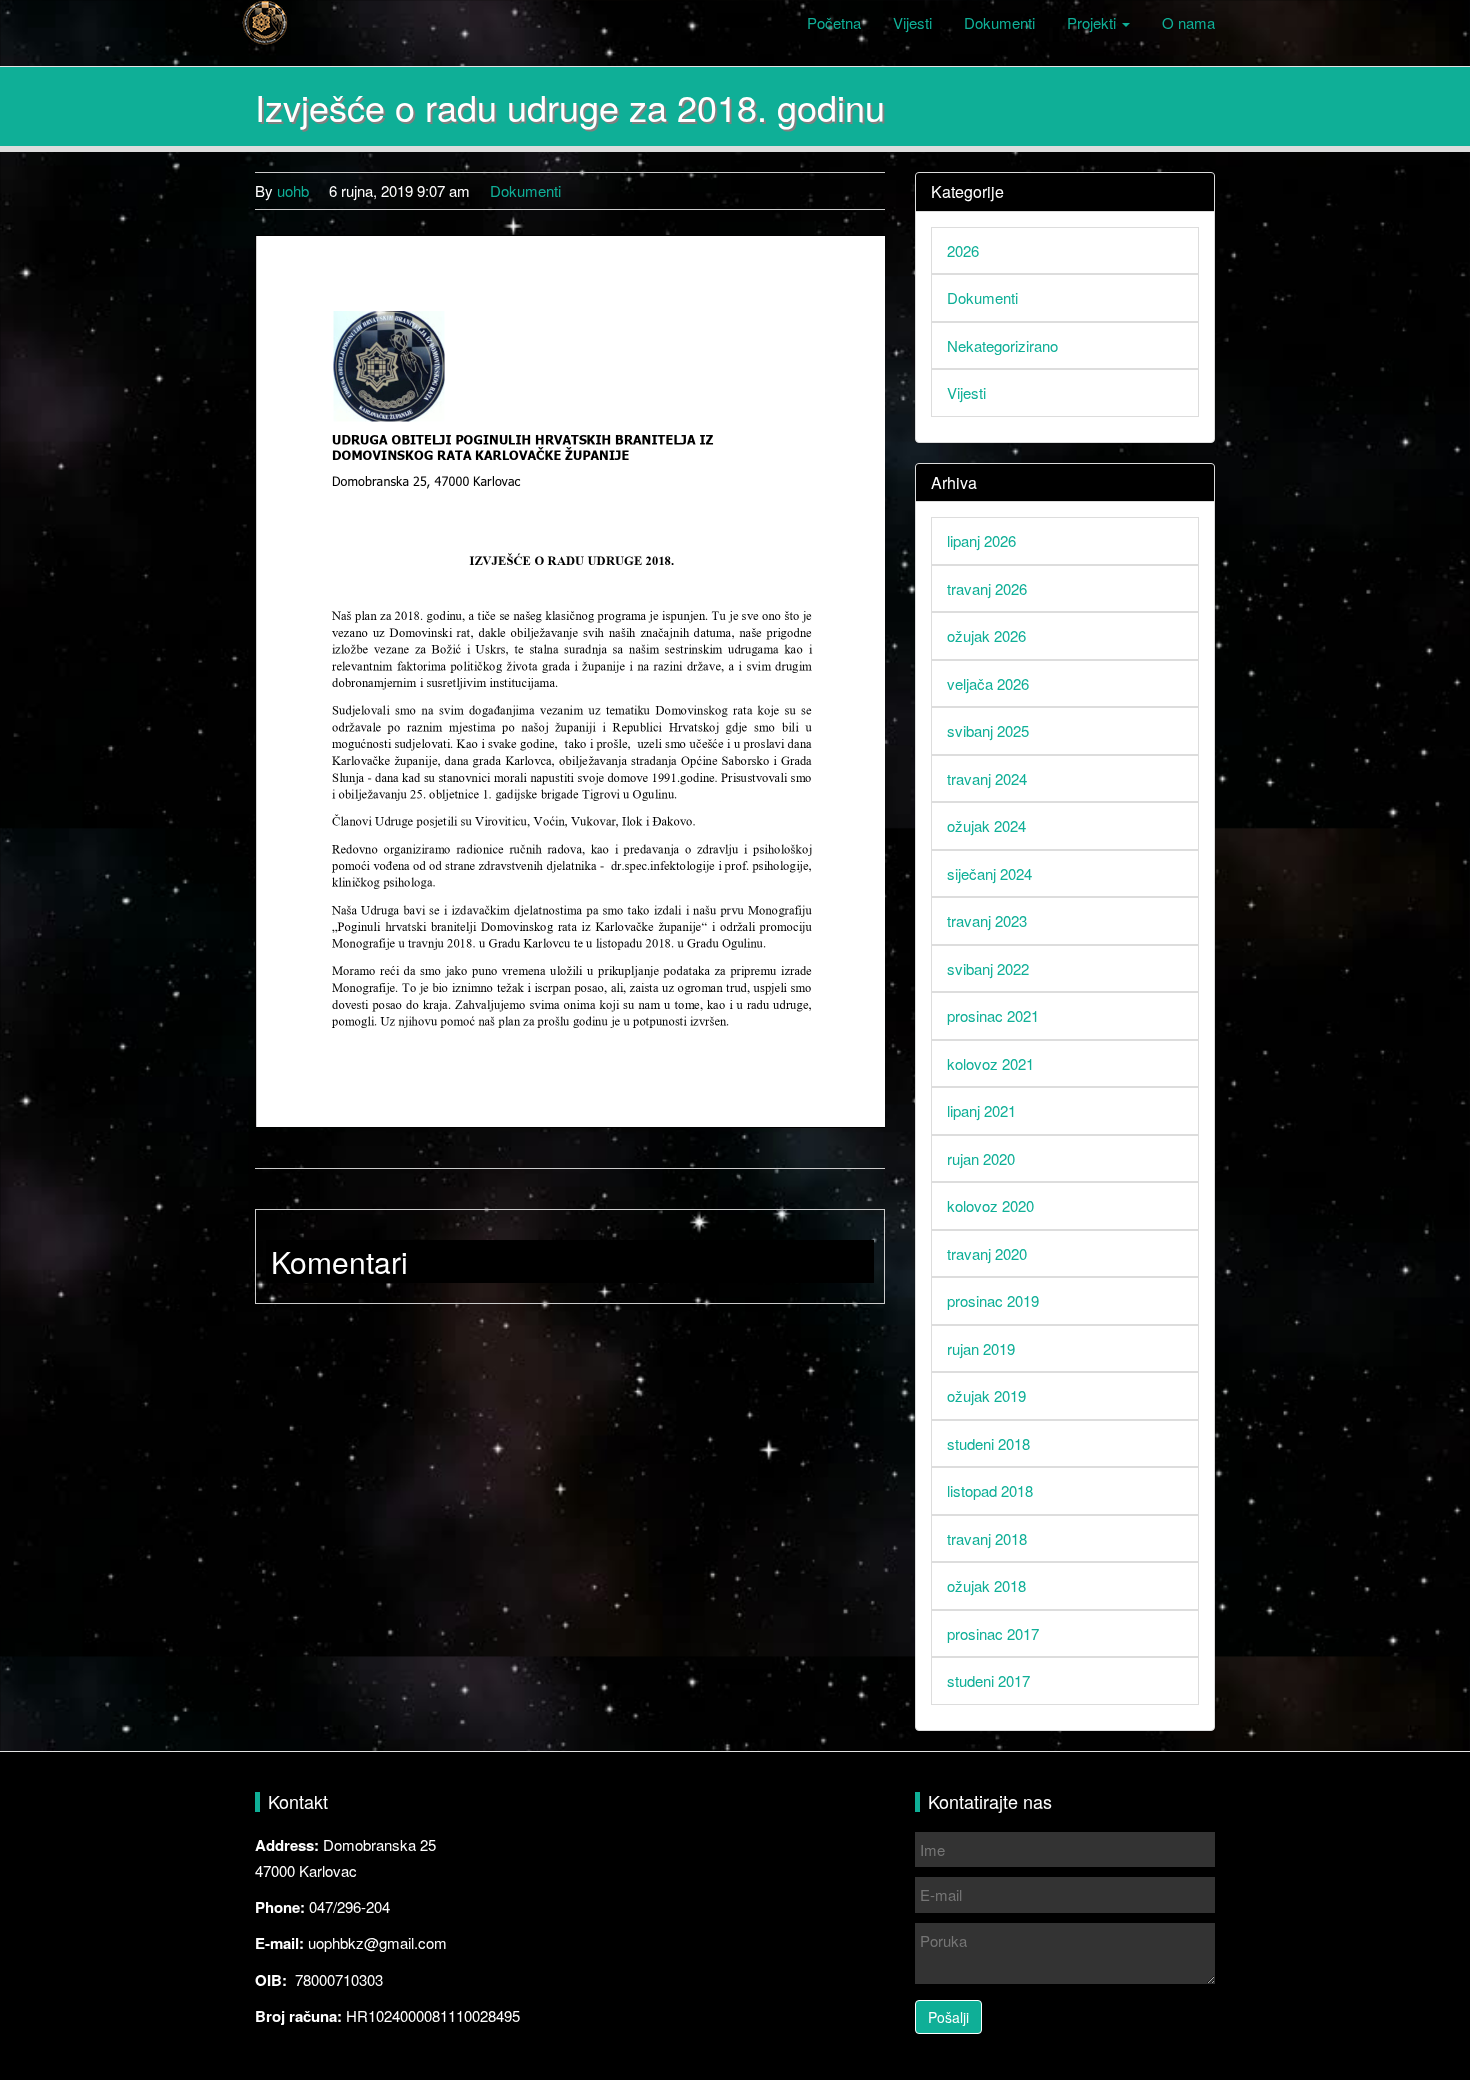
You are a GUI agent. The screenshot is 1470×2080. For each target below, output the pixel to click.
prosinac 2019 (993, 1300)
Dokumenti (999, 22)
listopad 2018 (990, 1490)
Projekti (1093, 22)
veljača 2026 (988, 683)
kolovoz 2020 (990, 1205)
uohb (293, 190)
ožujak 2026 (986, 635)
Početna (834, 22)
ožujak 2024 (986, 825)
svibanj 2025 (988, 730)
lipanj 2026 (981, 540)
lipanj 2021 (981, 1110)
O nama (1188, 22)
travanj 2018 (987, 1538)
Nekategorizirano (1002, 345)
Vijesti (912, 22)
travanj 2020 (987, 1253)
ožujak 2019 (986, 1395)
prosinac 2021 (993, 1015)
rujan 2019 (981, 1348)
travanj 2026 (987, 588)
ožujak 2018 (986, 1585)
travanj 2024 (987, 778)
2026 (963, 250)
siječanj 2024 (989, 873)
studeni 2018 (988, 1443)
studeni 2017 (988, 1680)
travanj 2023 (987, 920)
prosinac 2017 (993, 1633)
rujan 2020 (981, 1158)
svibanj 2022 (988, 968)
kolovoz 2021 (990, 1063)
